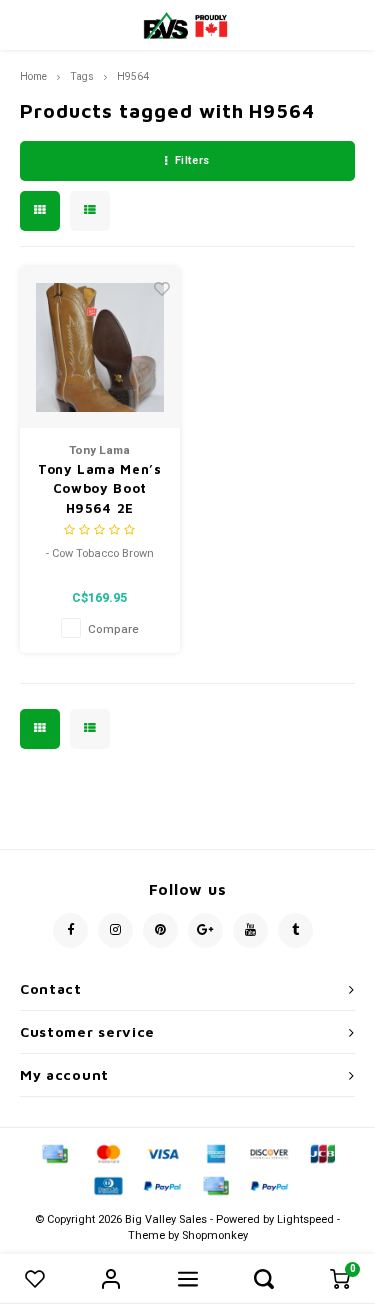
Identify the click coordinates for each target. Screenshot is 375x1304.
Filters (192, 160)
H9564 (133, 76)
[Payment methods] (54, 1153)
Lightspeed (305, 1219)
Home (33, 76)
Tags (82, 76)
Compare (113, 629)
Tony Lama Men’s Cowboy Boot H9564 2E (100, 488)
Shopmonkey (215, 1235)
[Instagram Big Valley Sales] (115, 930)
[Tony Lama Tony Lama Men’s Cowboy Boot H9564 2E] (100, 347)
